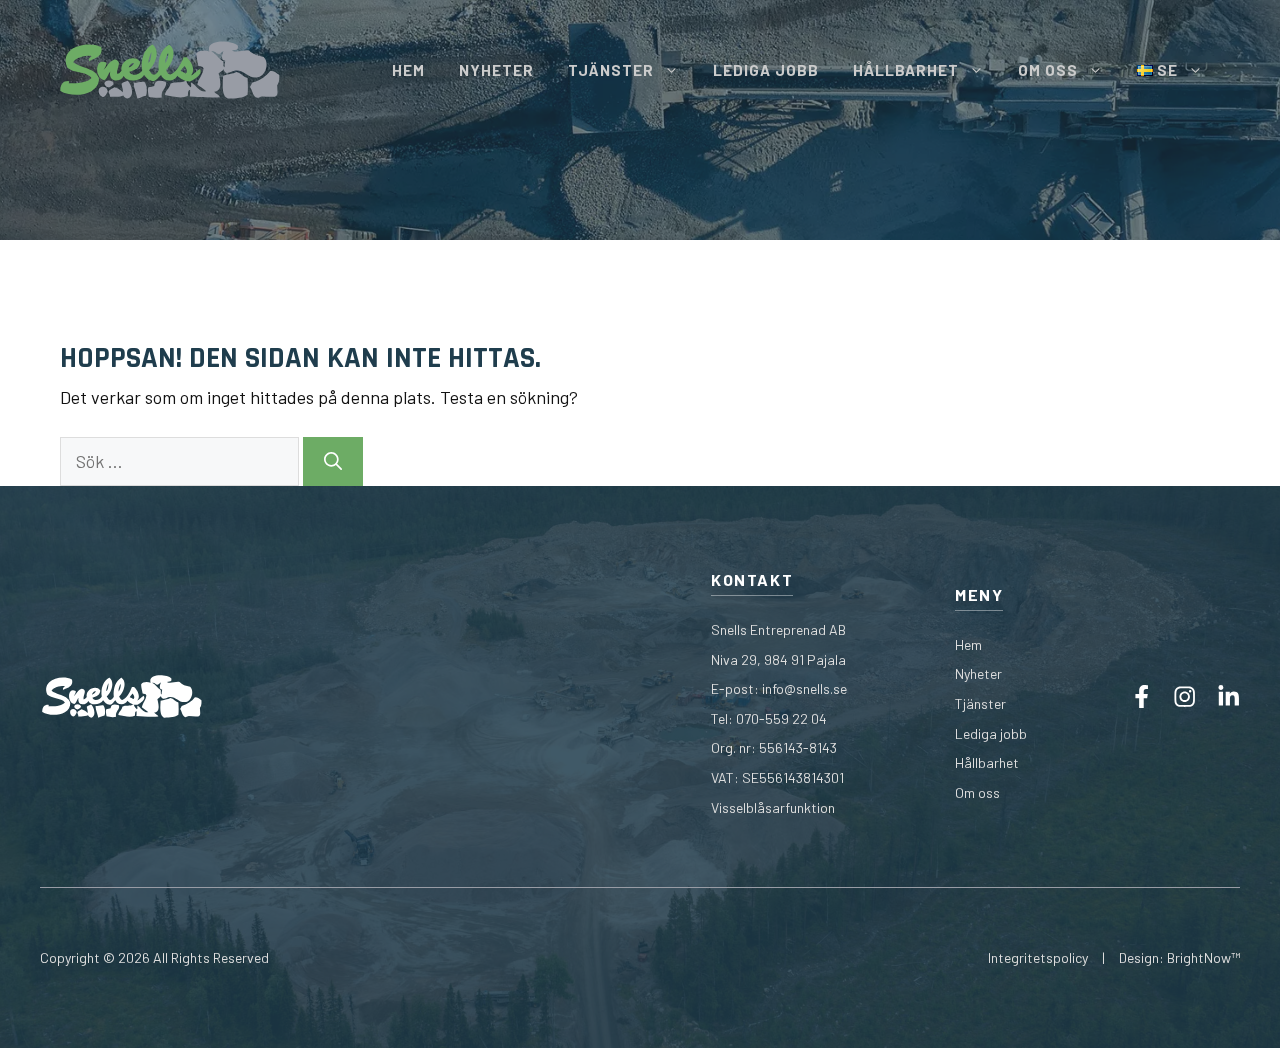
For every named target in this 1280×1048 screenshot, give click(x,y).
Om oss (977, 792)
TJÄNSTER (611, 70)
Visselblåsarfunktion (773, 807)
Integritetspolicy (1038, 957)
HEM (408, 70)
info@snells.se (804, 688)
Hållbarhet (987, 762)
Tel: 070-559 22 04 (769, 718)
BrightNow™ (1203, 957)
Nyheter (978, 673)
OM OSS (1048, 70)
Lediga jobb (991, 733)
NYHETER (496, 70)
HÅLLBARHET (906, 70)
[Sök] (333, 461)
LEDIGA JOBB (766, 70)
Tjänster (980, 703)
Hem (968, 644)
